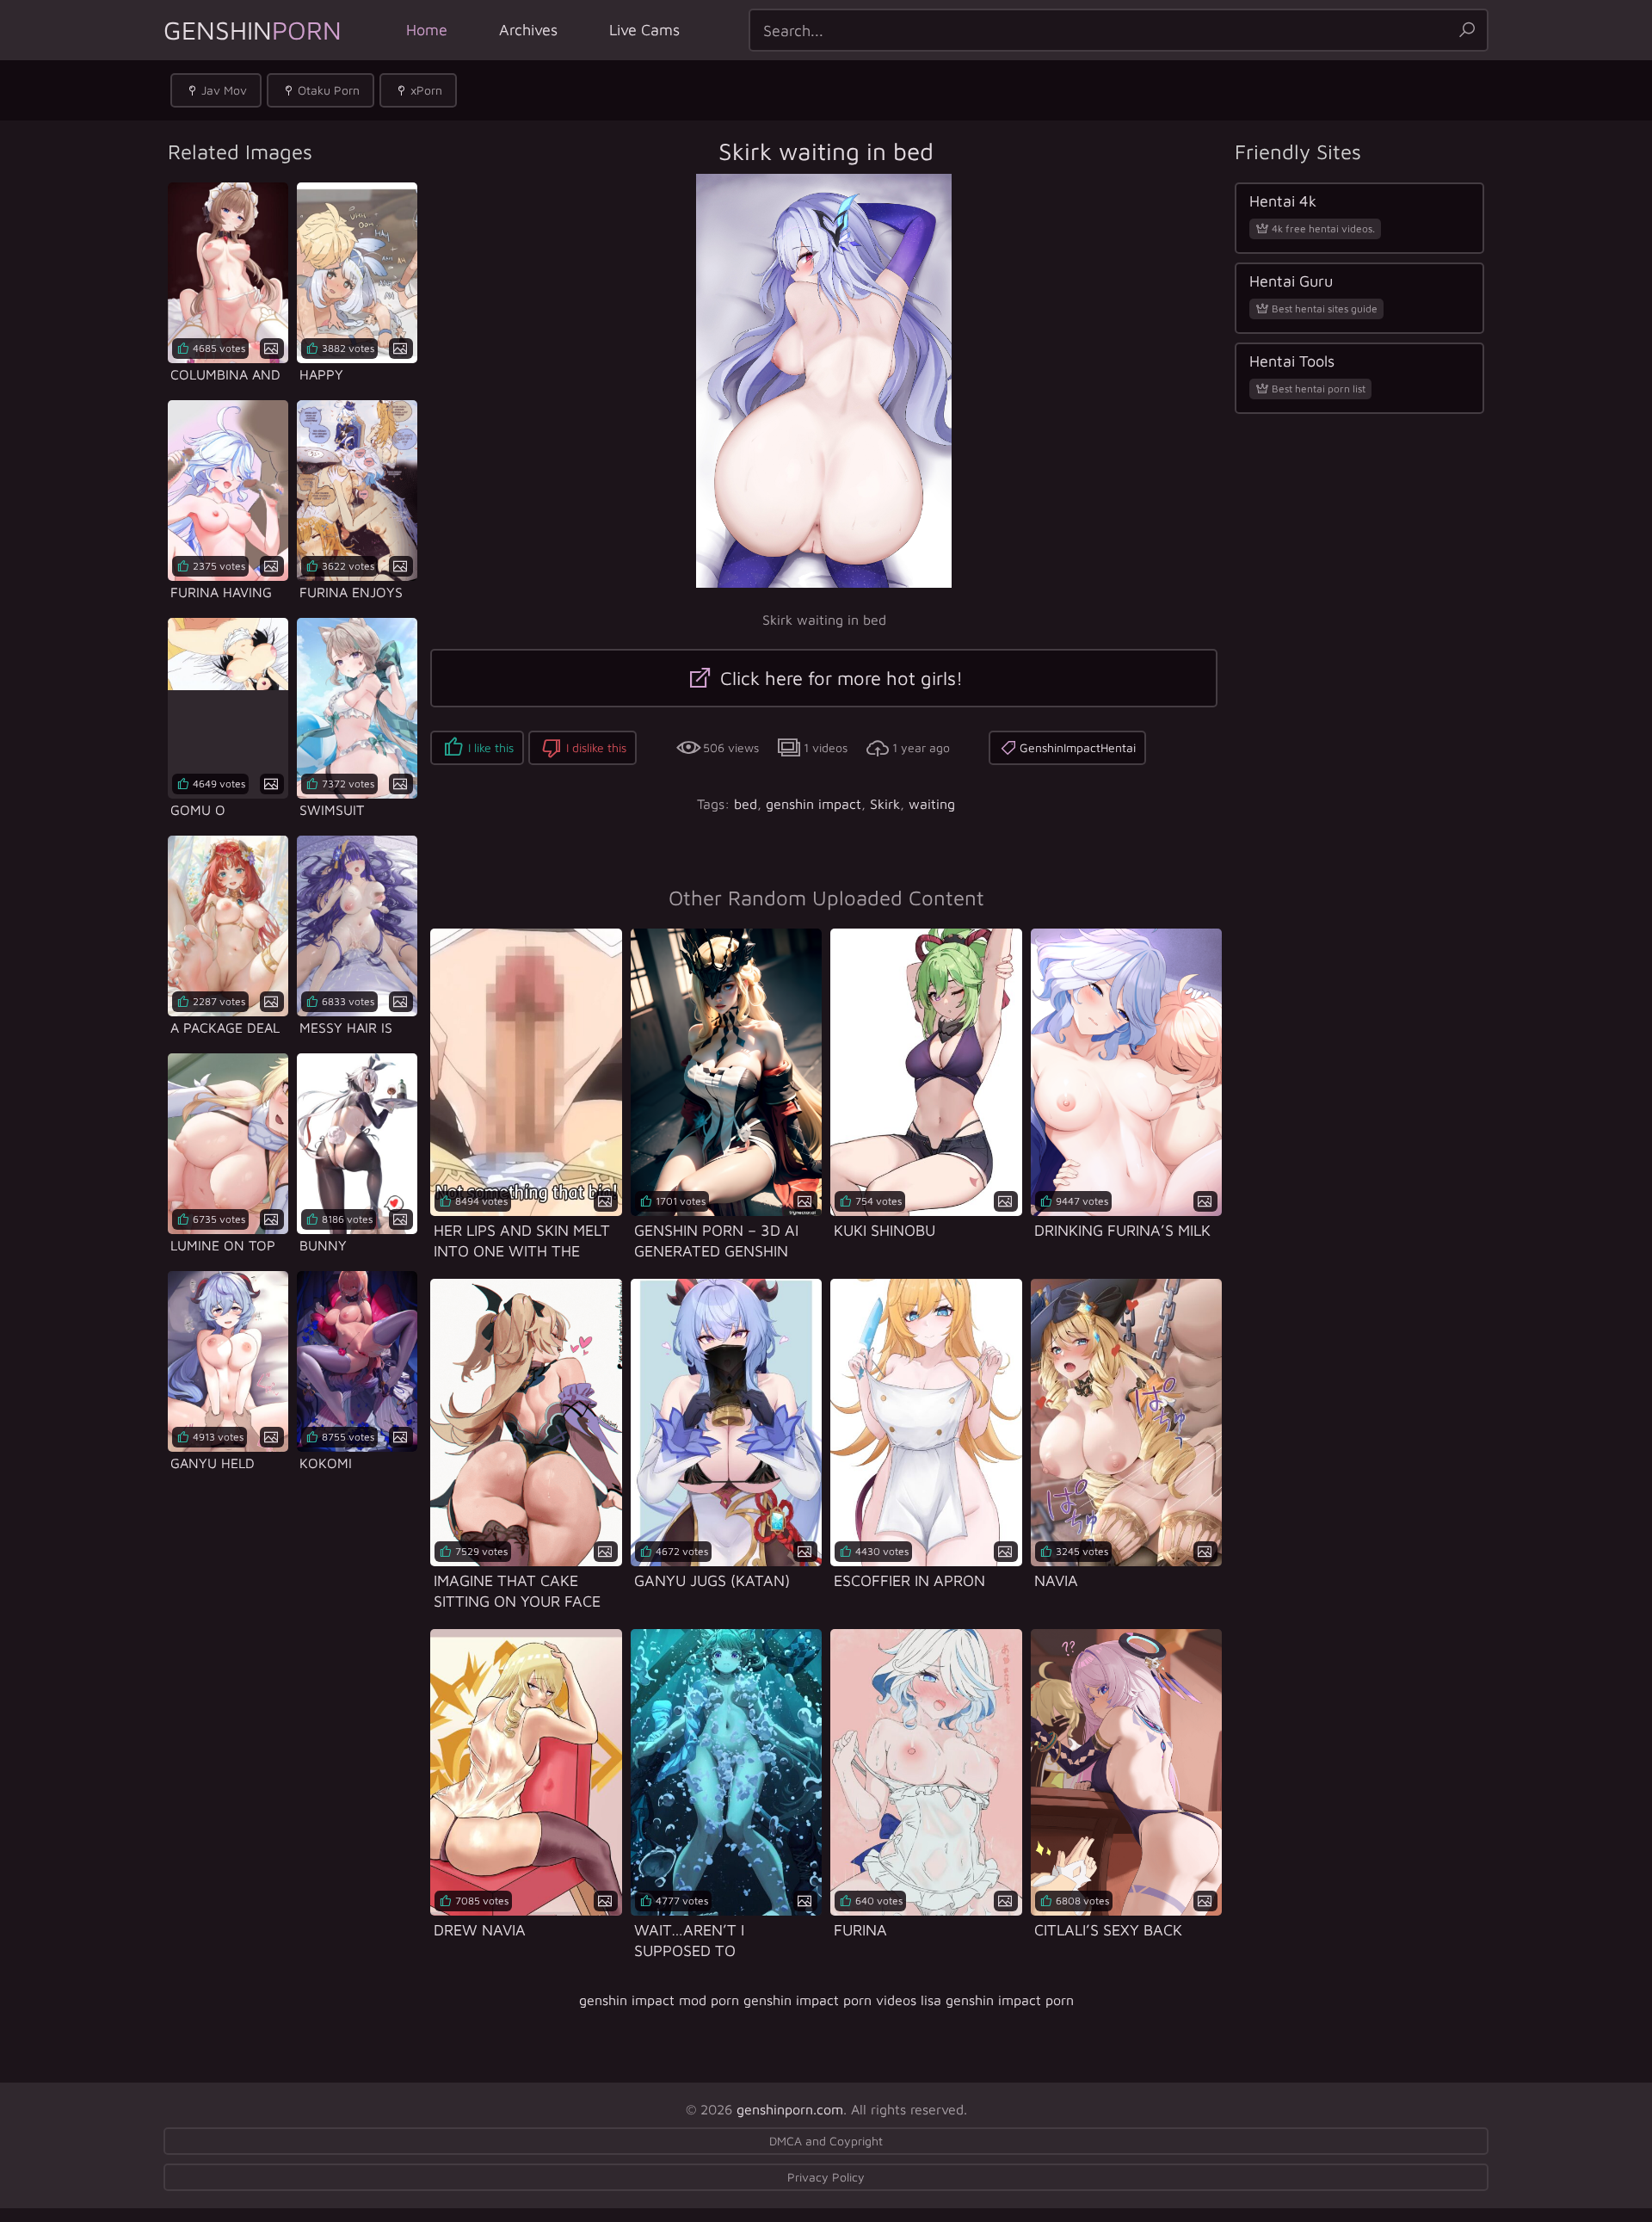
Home (427, 30)
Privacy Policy (826, 2177)
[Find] (1467, 30)
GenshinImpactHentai (1078, 747)
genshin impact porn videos (830, 2000)
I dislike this (596, 747)
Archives (528, 30)
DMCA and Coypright (826, 2141)
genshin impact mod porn (659, 2000)
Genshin (253, 30)
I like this (491, 747)
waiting (932, 804)
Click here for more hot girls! (839, 678)
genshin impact (814, 804)
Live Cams (644, 30)
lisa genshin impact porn (997, 2000)
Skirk (885, 804)
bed (746, 804)
